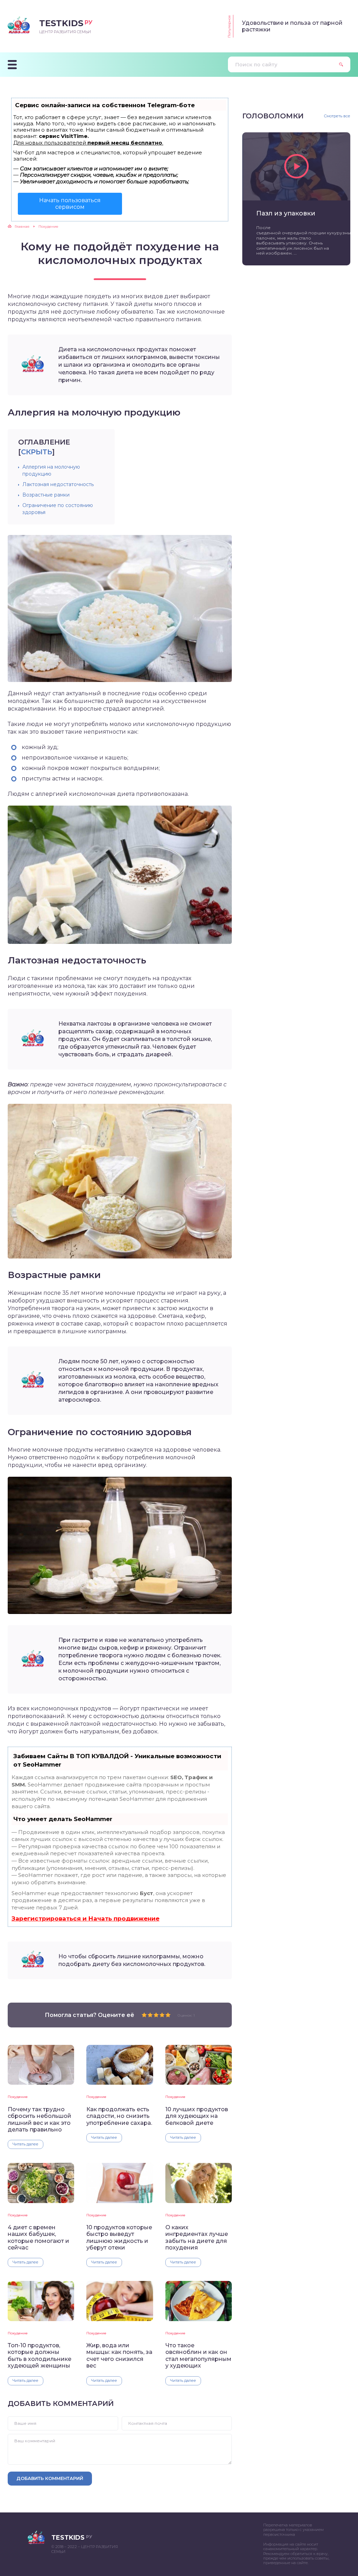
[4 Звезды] (162, 2015)
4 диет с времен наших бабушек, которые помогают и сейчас (38, 2237)
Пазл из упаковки (286, 213)
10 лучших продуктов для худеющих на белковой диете (197, 2116)
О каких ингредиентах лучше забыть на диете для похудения (197, 2237)
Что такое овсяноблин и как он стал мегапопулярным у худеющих (198, 2355)
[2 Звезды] (150, 2015)
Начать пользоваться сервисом (70, 204)
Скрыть (37, 452)
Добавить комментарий (50, 2478)
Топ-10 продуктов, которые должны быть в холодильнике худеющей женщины (40, 2355)
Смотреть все (337, 116)
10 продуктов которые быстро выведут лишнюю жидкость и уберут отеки (119, 2237)
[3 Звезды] (156, 2015)
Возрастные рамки (46, 495)
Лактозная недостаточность (58, 484)
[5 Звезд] (168, 2015)
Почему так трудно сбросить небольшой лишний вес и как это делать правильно (40, 2119)
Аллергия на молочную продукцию (51, 470)
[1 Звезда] (144, 2015)
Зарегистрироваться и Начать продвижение (85, 1918)
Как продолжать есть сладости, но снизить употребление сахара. (119, 2116)
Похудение (18, 2097)
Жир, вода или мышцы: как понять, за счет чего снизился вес (119, 2355)
